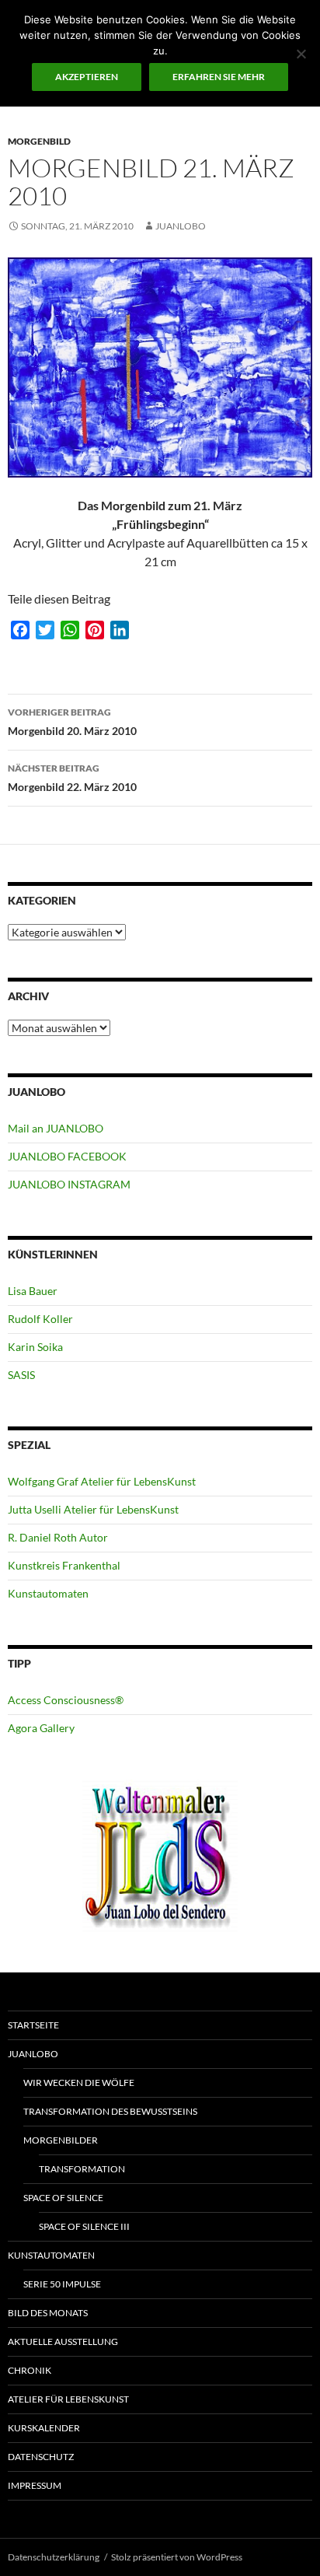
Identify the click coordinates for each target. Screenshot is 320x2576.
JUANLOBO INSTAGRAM (69, 1184)
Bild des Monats (48, 2313)
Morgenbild (39, 141)
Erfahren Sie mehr (219, 77)
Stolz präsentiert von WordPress (177, 2557)
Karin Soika (35, 1347)
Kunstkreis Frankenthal (64, 1565)
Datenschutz (41, 2457)
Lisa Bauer (33, 1291)
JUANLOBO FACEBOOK (67, 1156)
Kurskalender (44, 2428)
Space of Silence (63, 2198)
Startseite (33, 2025)
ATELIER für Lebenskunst (68, 2399)
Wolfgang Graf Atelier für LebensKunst (102, 1481)
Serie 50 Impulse (62, 2284)
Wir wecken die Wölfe (79, 2082)
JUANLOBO (181, 226)
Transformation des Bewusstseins (110, 2111)
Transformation (82, 2169)
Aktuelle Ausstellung (63, 2341)
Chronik (30, 2370)
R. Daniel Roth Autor (58, 1537)
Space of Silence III (84, 2226)
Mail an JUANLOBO (56, 1128)
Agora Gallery (41, 1728)
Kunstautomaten (48, 1593)
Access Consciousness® (66, 1700)
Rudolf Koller (40, 1319)
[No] (301, 54)
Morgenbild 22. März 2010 (72, 778)
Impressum (35, 2485)
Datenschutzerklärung (54, 2557)
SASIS (21, 1375)
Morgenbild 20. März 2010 (72, 722)
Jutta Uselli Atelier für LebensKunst (93, 1509)
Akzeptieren (87, 77)
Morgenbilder (61, 2140)
